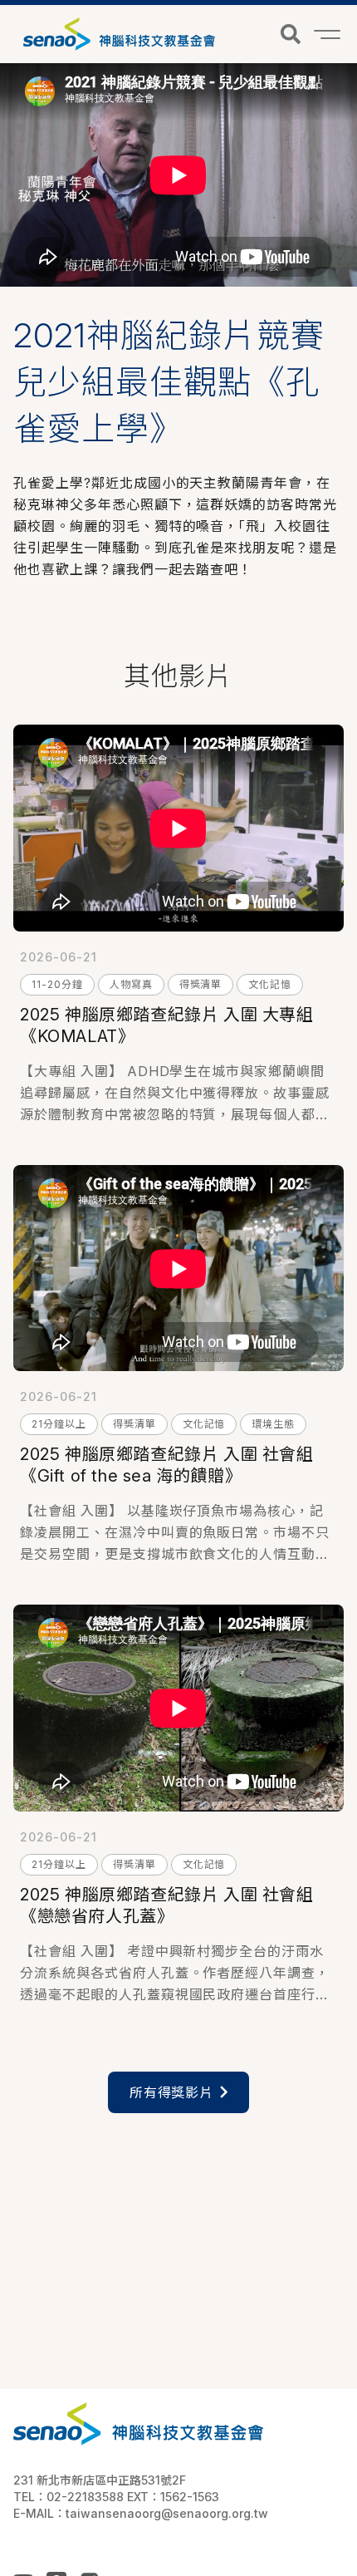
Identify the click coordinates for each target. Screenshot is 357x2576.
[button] (291, 34)
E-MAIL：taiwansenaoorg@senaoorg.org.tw (141, 2513)
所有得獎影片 (172, 2092)
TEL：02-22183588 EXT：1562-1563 (116, 2497)
